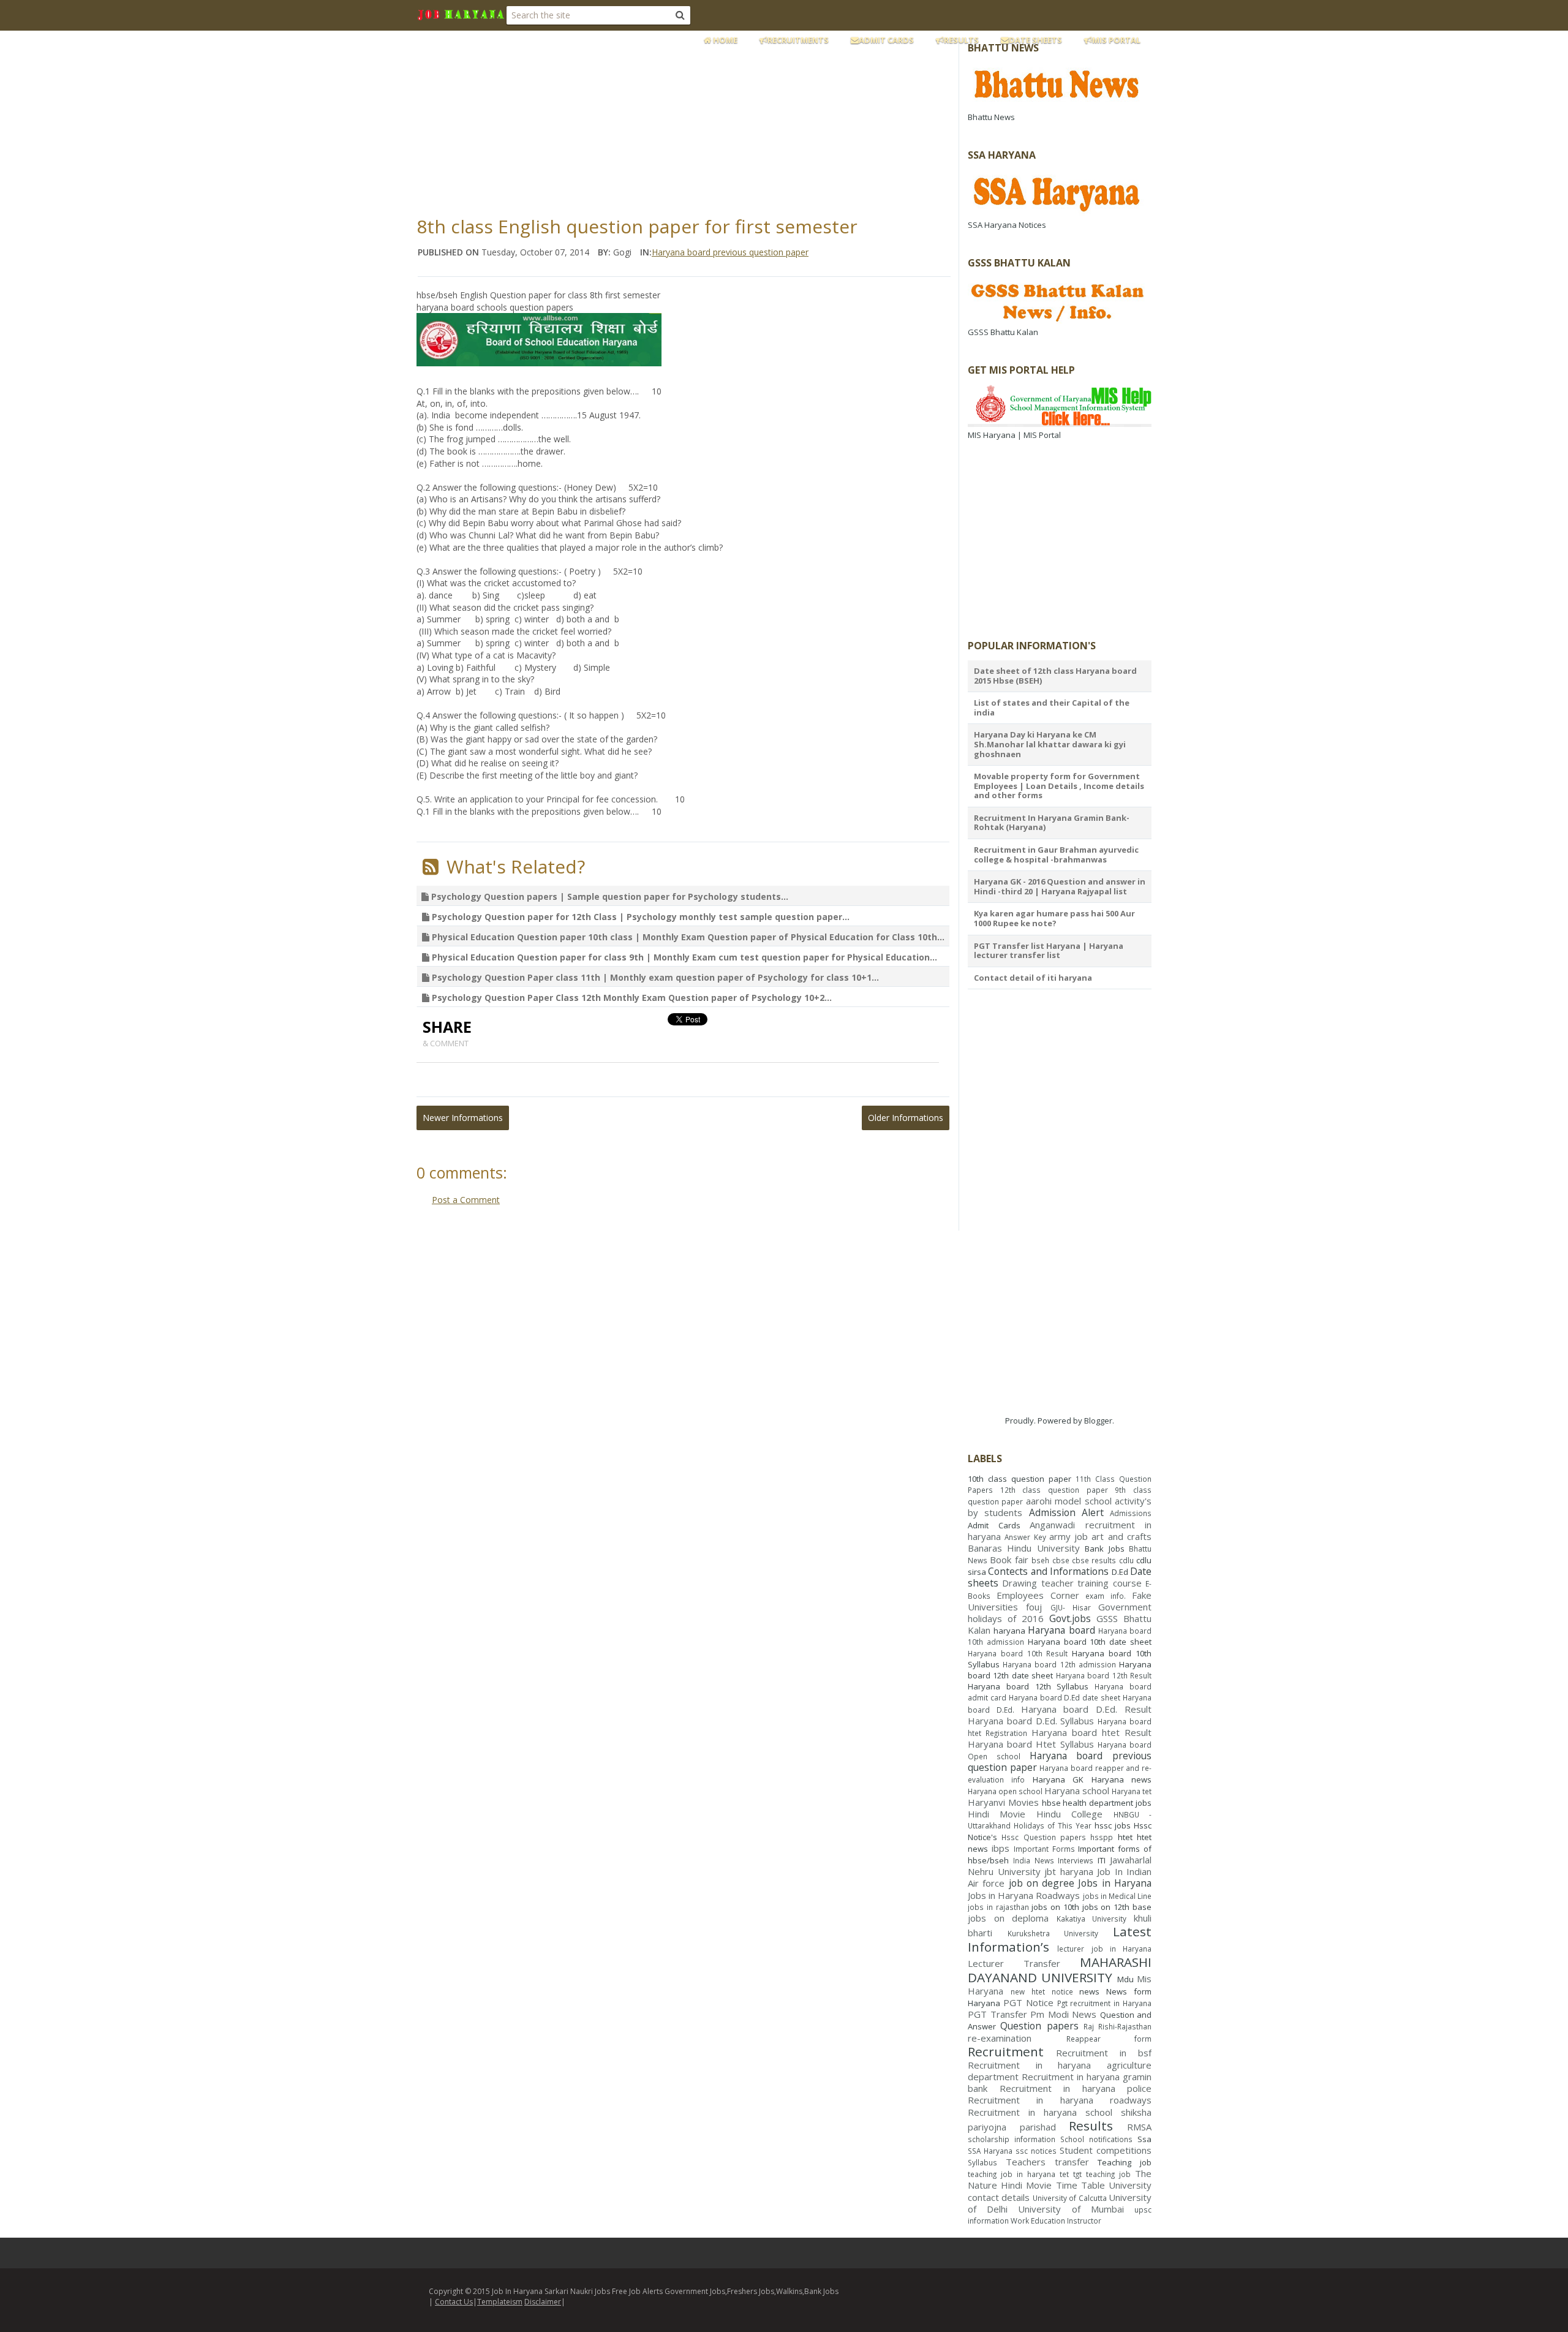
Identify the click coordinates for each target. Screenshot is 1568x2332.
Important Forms (1044, 1849)
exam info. (1106, 1596)
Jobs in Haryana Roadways (1024, 1895)
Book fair (1009, 1560)
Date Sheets (1035, 40)
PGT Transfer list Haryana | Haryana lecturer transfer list (1049, 951)
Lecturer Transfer (1014, 1963)
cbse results (1094, 1560)
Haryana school (1077, 1791)
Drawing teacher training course (1072, 1583)
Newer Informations (463, 1118)
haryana (1009, 1631)
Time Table (1080, 2185)
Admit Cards (886, 40)
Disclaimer (543, 2302)
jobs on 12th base (1117, 1907)
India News (1034, 1860)
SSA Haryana (990, 2151)
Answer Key (1025, 1537)
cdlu (1126, 1560)
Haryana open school (1005, 1791)
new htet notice (1042, 1991)
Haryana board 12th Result (1104, 1675)
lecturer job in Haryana (1104, 1949)
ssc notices (1036, 2151)
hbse (1051, 1803)
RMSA (1139, 2127)
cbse (1061, 1560)
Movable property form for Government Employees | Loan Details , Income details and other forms (1059, 786)
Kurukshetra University (1053, 1933)
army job (1069, 1536)
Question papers (1039, 2026)
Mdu (1125, 1979)
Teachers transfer (1047, 2162)
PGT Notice (1028, 2002)
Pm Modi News (1063, 2014)
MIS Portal (1116, 40)
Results (961, 40)
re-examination (1000, 2038)
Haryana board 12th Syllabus (1028, 1686)
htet (1125, 1837)
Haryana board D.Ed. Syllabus (1031, 1721)
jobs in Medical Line (1117, 1896)
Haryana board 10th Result (1018, 1653)
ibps (1001, 1848)
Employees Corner (1038, 1595)
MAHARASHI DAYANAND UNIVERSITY (1060, 1970)
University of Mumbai (1071, 2209)
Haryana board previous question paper (730, 252)
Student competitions (1106, 2150)
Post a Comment (466, 1200)
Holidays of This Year (1053, 1825)
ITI (1102, 1860)
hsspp (1102, 1837)
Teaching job (1125, 2162)
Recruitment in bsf (1104, 2053)
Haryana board (1061, 1630)
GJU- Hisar (1071, 1607)
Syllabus (982, 2162)
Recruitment (1006, 2051)
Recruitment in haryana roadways (1060, 2100)
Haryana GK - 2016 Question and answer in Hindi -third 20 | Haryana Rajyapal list (1060, 886)
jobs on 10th (1055, 1907)
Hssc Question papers (1044, 1837)
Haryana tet (1132, 1791)
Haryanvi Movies (1003, 1802)
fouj (1034, 1607)
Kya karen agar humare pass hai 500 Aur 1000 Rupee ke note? (1054, 918)
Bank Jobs (1104, 1549)
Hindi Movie (997, 1814)
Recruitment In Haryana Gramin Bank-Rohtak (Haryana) (1052, 823)
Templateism (500, 2302)
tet (1064, 2174)
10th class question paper (1020, 1479)
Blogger (1098, 1421)
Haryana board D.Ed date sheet (1065, 1697)
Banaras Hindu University (1024, 1548)
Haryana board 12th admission (1059, 1664)
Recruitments (798, 40)
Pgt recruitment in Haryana (1105, 2003)
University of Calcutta (1070, 2198)
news (1089, 1991)
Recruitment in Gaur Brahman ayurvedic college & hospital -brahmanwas (1056, 855)
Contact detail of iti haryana (1033, 978)
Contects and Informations (1048, 1571)
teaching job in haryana (1012, 2174)
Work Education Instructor (1056, 2221)
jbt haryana (1069, 1871)
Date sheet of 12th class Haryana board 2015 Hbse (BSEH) (1055, 676)
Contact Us (454, 2302)
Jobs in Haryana (1115, 1883)
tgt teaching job (1102, 2174)
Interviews (1076, 1860)
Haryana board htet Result (1091, 1732)
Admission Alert (1066, 1512)
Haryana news (1121, 1779)
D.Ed (1120, 1572)
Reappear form (1109, 2039)
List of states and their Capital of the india (1052, 708)
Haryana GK (1058, 1779)
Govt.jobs (1070, 1618)
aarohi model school (1069, 1501)
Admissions (1131, 1513)
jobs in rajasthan (998, 1907)
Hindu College (1069, 1814)
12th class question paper (1054, 1490)
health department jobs (1107, 1803)
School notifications (1096, 2139)
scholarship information (1012, 2139)
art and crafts (1121, 1536)
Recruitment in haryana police (1076, 2088)
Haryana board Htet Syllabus (1031, 1744)
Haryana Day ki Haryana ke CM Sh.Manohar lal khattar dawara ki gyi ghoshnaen (1050, 744)
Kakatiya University (1092, 1919)
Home (724, 40)
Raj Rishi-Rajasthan (1118, 2026)
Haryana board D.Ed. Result (1086, 1709)
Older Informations (906, 1118)
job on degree (1042, 1883)
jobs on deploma (1008, 1918)
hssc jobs (1113, 1825)
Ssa (1144, 2139)
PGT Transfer (997, 2014)
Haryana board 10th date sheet (1090, 1642)
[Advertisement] (714, 119)
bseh (1040, 1560)
